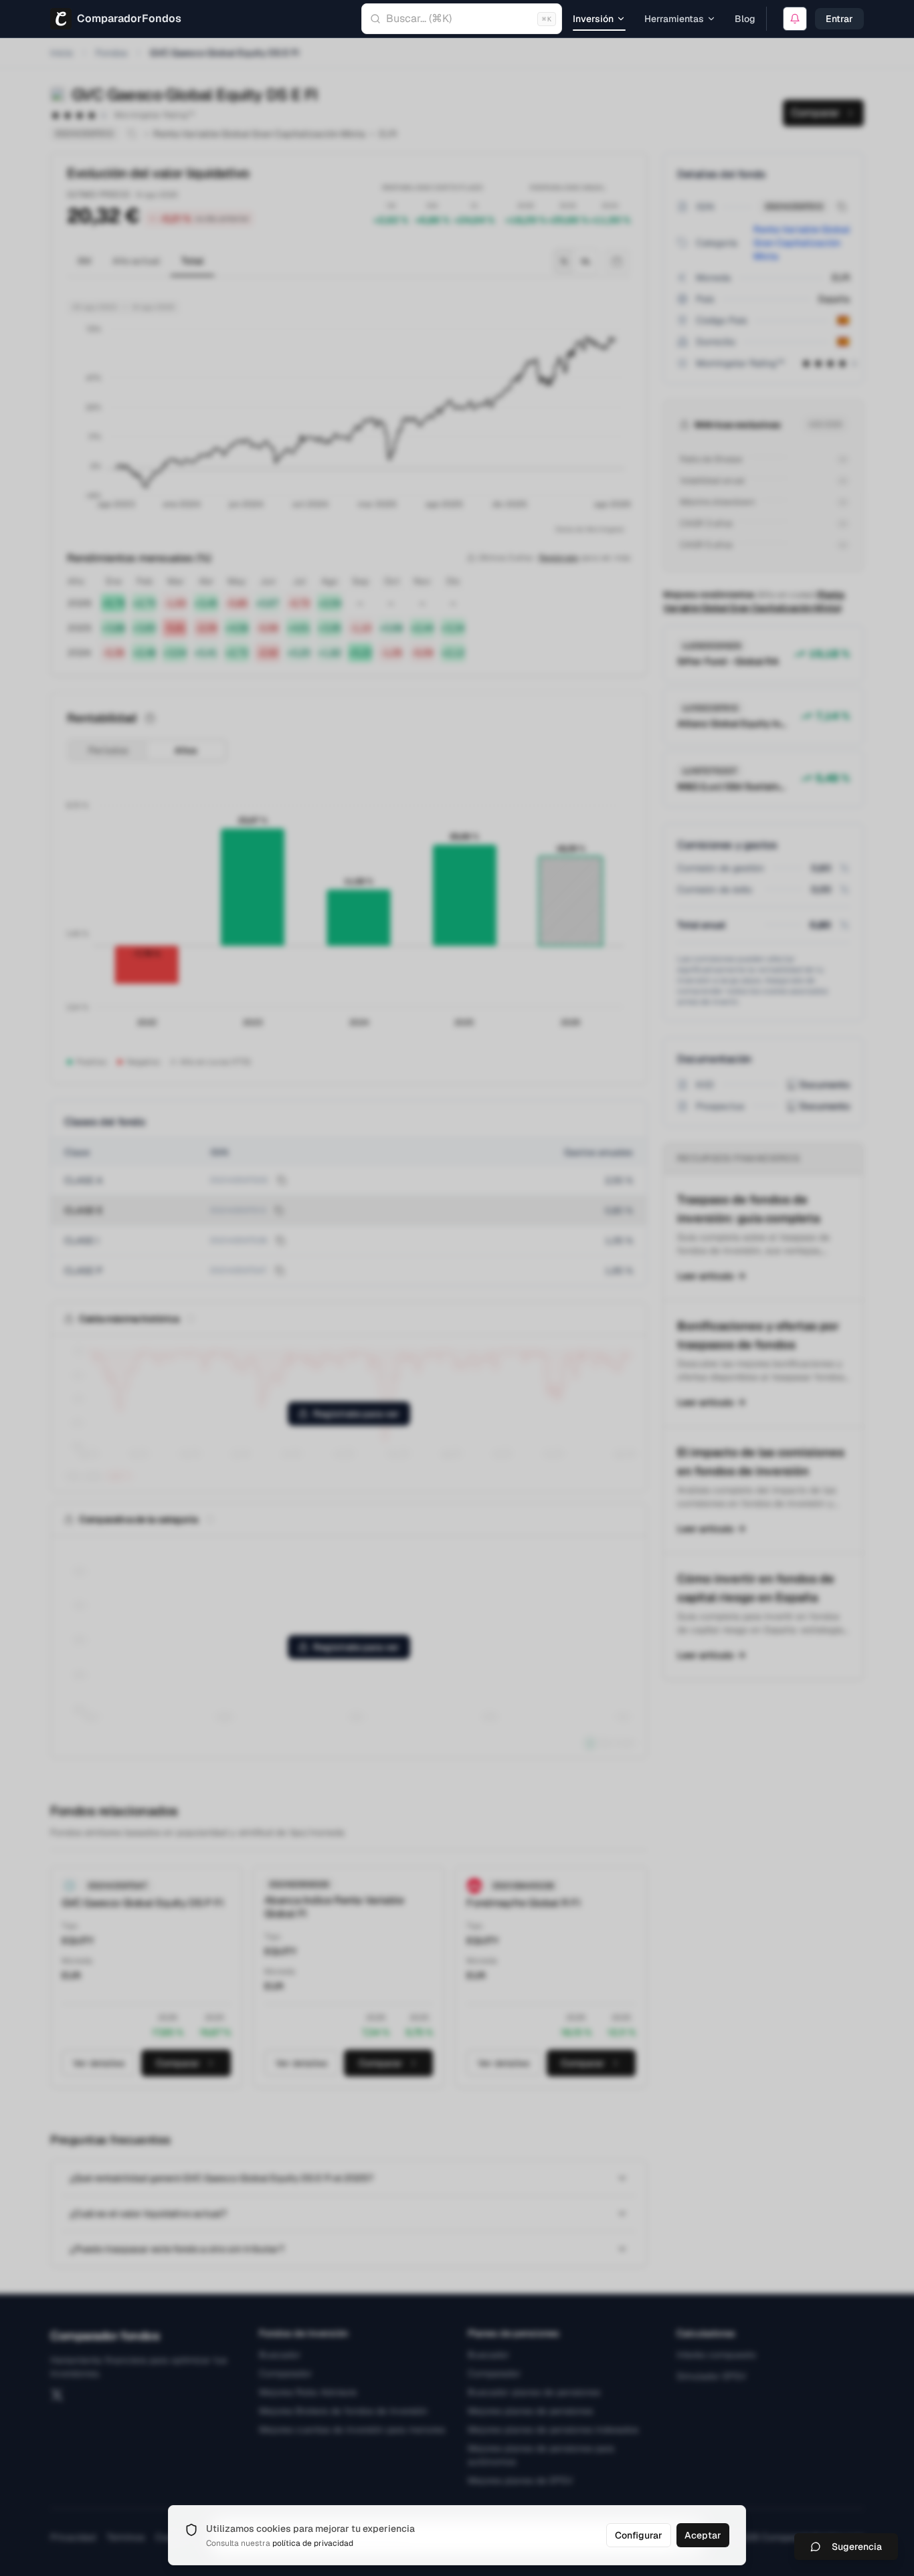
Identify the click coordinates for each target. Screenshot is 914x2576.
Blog (745, 19)
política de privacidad (313, 2543)
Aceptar (703, 2535)
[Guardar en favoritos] (795, 19)
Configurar (639, 2535)
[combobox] (462, 19)
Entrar (839, 19)
